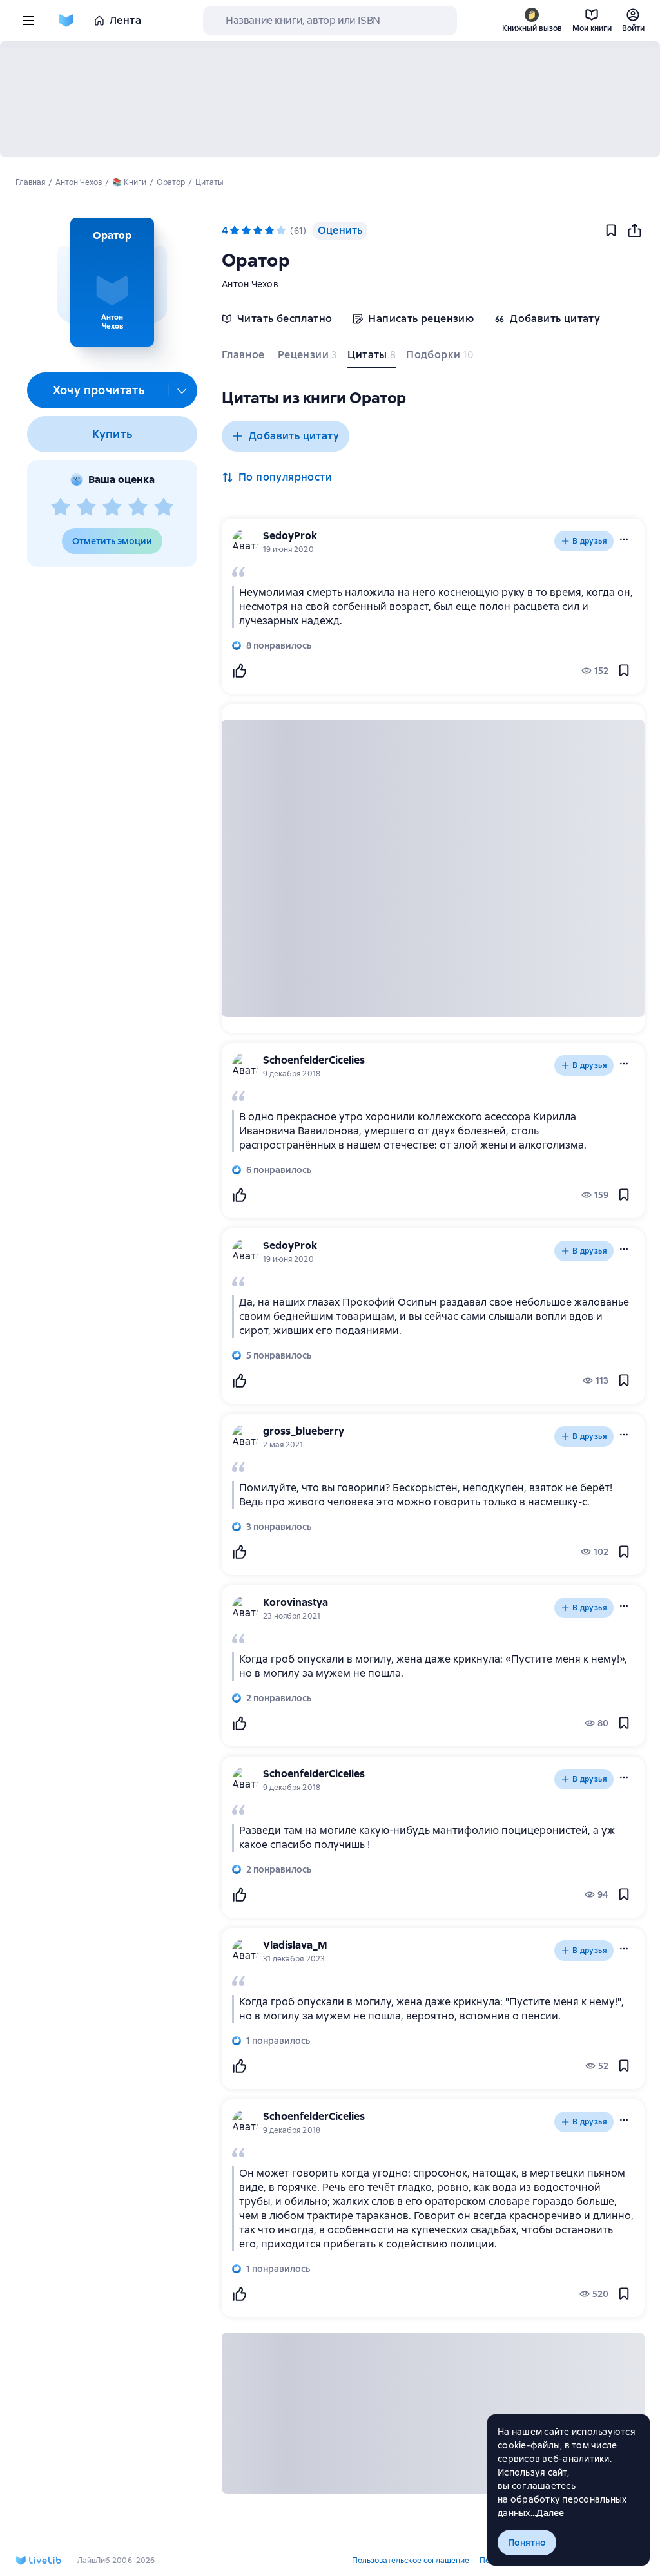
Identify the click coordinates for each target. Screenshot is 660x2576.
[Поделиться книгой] (634, 231)
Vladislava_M (295, 1945)
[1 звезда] (61, 508)
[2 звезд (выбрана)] (246, 231)
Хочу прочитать (99, 390)
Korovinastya (296, 1602)
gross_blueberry (304, 1431)
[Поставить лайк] (239, 671)
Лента (125, 20)
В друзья (590, 541)
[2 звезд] (86, 508)
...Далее (548, 2513)
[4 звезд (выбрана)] (269, 231)
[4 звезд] (138, 508)
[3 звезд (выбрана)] (258, 231)
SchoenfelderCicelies (314, 1060)
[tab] (245, 358)
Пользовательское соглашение (411, 2561)
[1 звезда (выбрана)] (235, 231)
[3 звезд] (112, 508)
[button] (112, 282)
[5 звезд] (164, 508)
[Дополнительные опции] (182, 390)
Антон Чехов (250, 284)
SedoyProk (290, 536)
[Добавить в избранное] (611, 231)
